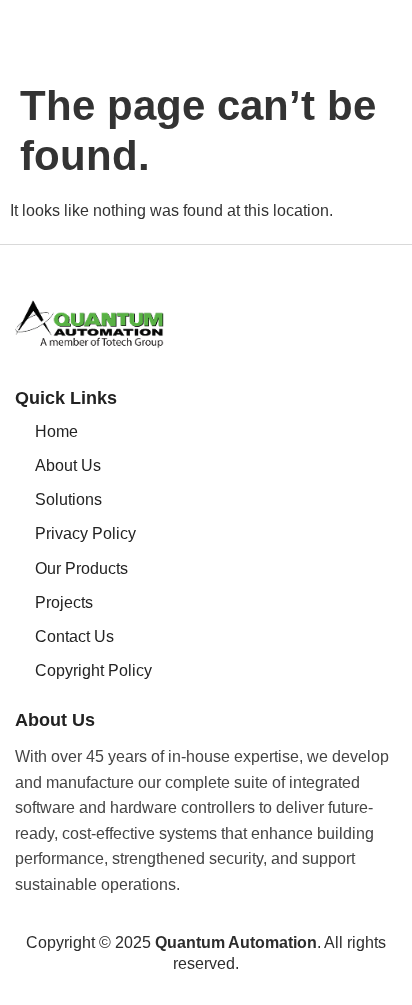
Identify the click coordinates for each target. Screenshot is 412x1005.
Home (56, 431)
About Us (68, 465)
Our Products (81, 568)
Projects (64, 602)
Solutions (68, 499)
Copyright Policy (93, 670)
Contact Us (74, 636)
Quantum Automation (236, 942)
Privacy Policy (85, 533)
